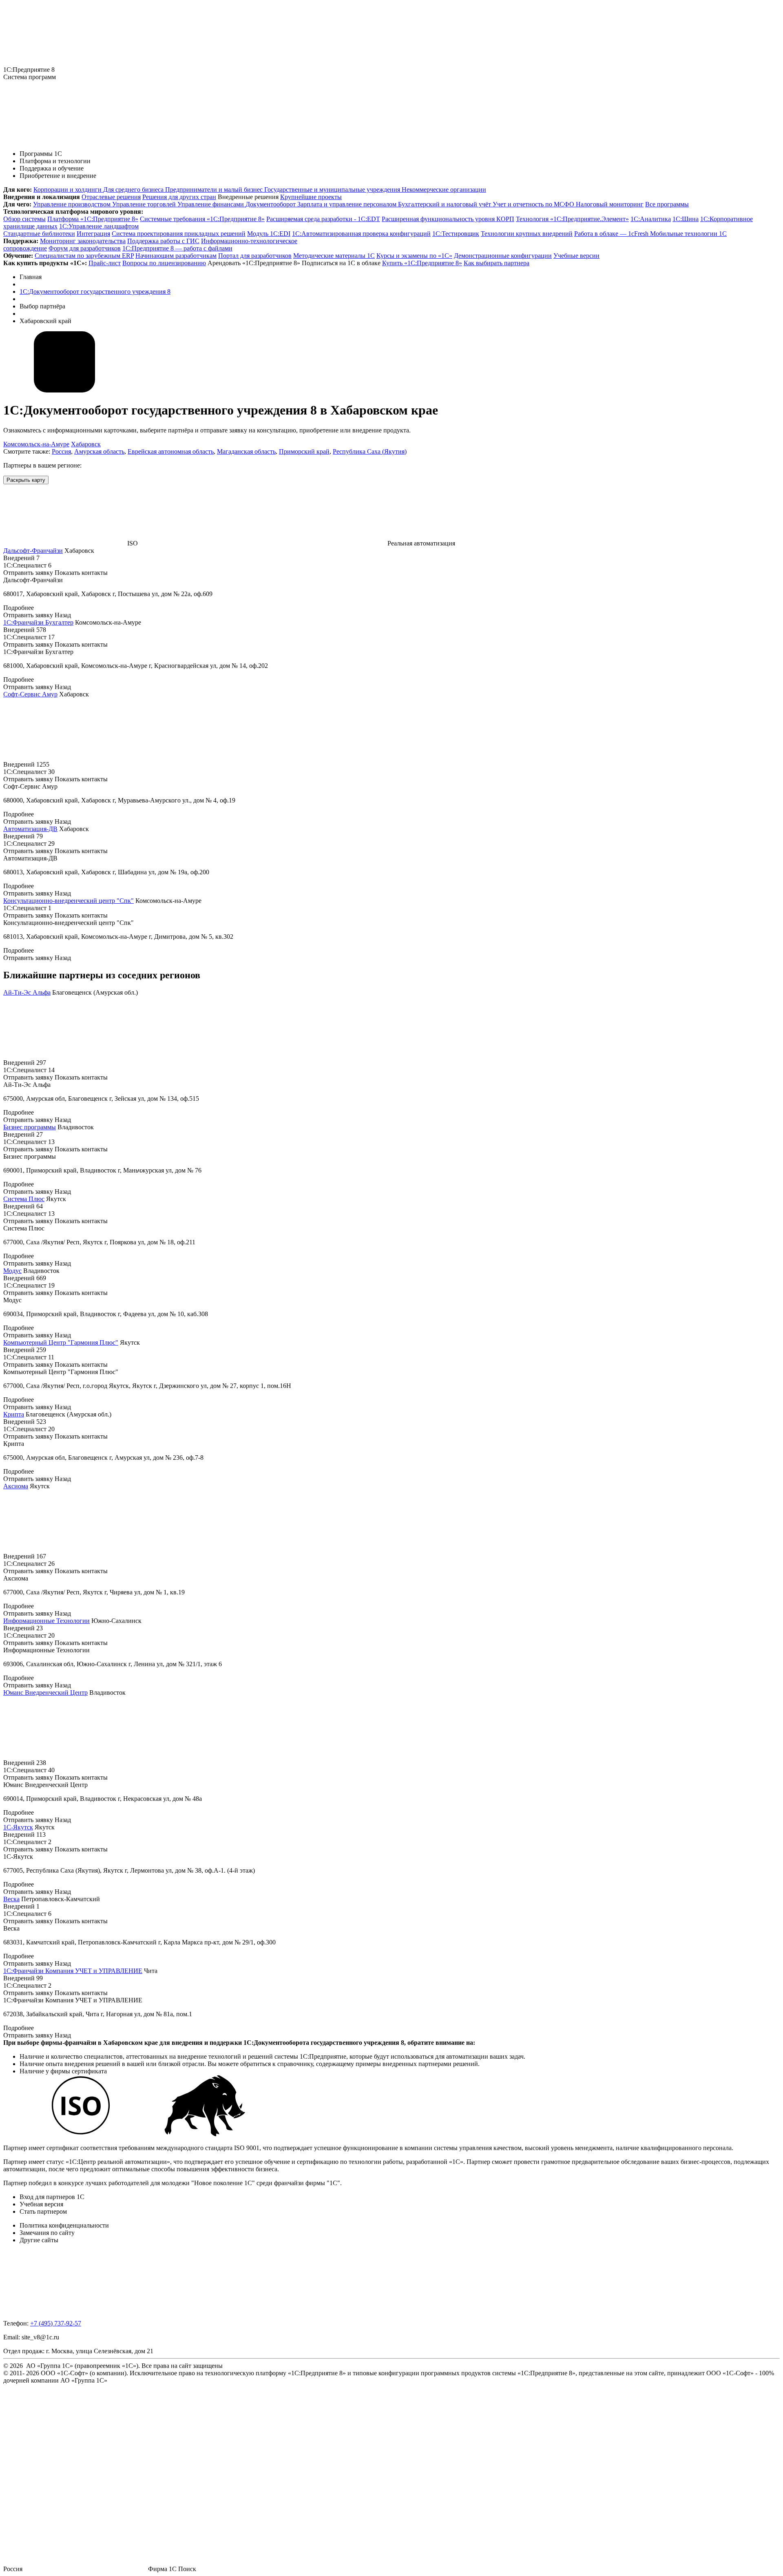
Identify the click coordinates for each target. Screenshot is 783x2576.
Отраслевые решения (111, 197)
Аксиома (16, 1486)
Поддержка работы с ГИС (163, 241)
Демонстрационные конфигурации (503, 256)
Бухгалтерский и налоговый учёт (445, 204)
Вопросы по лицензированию (164, 263)
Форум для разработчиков (85, 248)
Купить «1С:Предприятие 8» (422, 263)
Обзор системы (24, 219)
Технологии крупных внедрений (527, 234)
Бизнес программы (30, 1127)
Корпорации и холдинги (68, 190)
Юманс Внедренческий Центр (45, 1693)
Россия (61, 451)
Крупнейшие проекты (311, 197)
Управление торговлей (145, 204)
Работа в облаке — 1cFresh (612, 234)
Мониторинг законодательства (83, 241)
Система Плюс (24, 1199)
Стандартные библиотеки (39, 234)
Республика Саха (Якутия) (370, 451)
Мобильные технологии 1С (688, 234)
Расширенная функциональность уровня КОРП (448, 219)
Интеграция (93, 234)
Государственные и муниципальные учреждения (333, 190)
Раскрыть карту (26, 480)
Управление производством (73, 204)
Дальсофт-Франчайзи (33, 551)
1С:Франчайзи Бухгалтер (38, 622)
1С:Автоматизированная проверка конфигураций (361, 234)
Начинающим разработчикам (176, 256)
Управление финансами (211, 204)
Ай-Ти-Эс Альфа (27, 992)
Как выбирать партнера (497, 263)
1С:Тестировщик (456, 234)
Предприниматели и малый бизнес (215, 190)
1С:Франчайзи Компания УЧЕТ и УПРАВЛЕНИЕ (73, 1971)
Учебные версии (576, 256)
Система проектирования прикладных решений (179, 234)
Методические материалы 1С (334, 256)
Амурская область (99, 451)
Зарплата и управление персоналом (348, 204)
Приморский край (304, 451)
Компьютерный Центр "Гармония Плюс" (61, 1342)
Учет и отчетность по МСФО (534, 204)
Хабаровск (86, 444)
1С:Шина (686, 219)
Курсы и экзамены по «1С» (414, 256)
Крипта (14, 1414)
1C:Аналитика (651, 219)
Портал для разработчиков (255, 256)
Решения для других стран (179, 197)
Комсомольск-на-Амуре (36, 444)
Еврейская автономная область (171, 451)
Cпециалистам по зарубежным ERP (84, 256)
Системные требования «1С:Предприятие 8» (202, 219)
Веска (11, 1899)
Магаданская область (246, 451)
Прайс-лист (105, 263)
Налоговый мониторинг (610, 204)
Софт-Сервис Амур (30, 694)
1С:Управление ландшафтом (99, 226)
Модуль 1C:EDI (269, 234)
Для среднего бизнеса (134, 190)
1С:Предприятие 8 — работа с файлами (177, 248)
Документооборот (271, 204)
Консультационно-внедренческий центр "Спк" (69, 901)
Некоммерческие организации (444, 190)
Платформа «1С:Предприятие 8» (93, 219)
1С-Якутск (18, 1827)
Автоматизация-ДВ (30, 829)
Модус (12, 1271)
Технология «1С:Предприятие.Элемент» (572, 219)
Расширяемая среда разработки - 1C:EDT (323, 219)
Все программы (667, 204)
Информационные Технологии (46, 1621)
